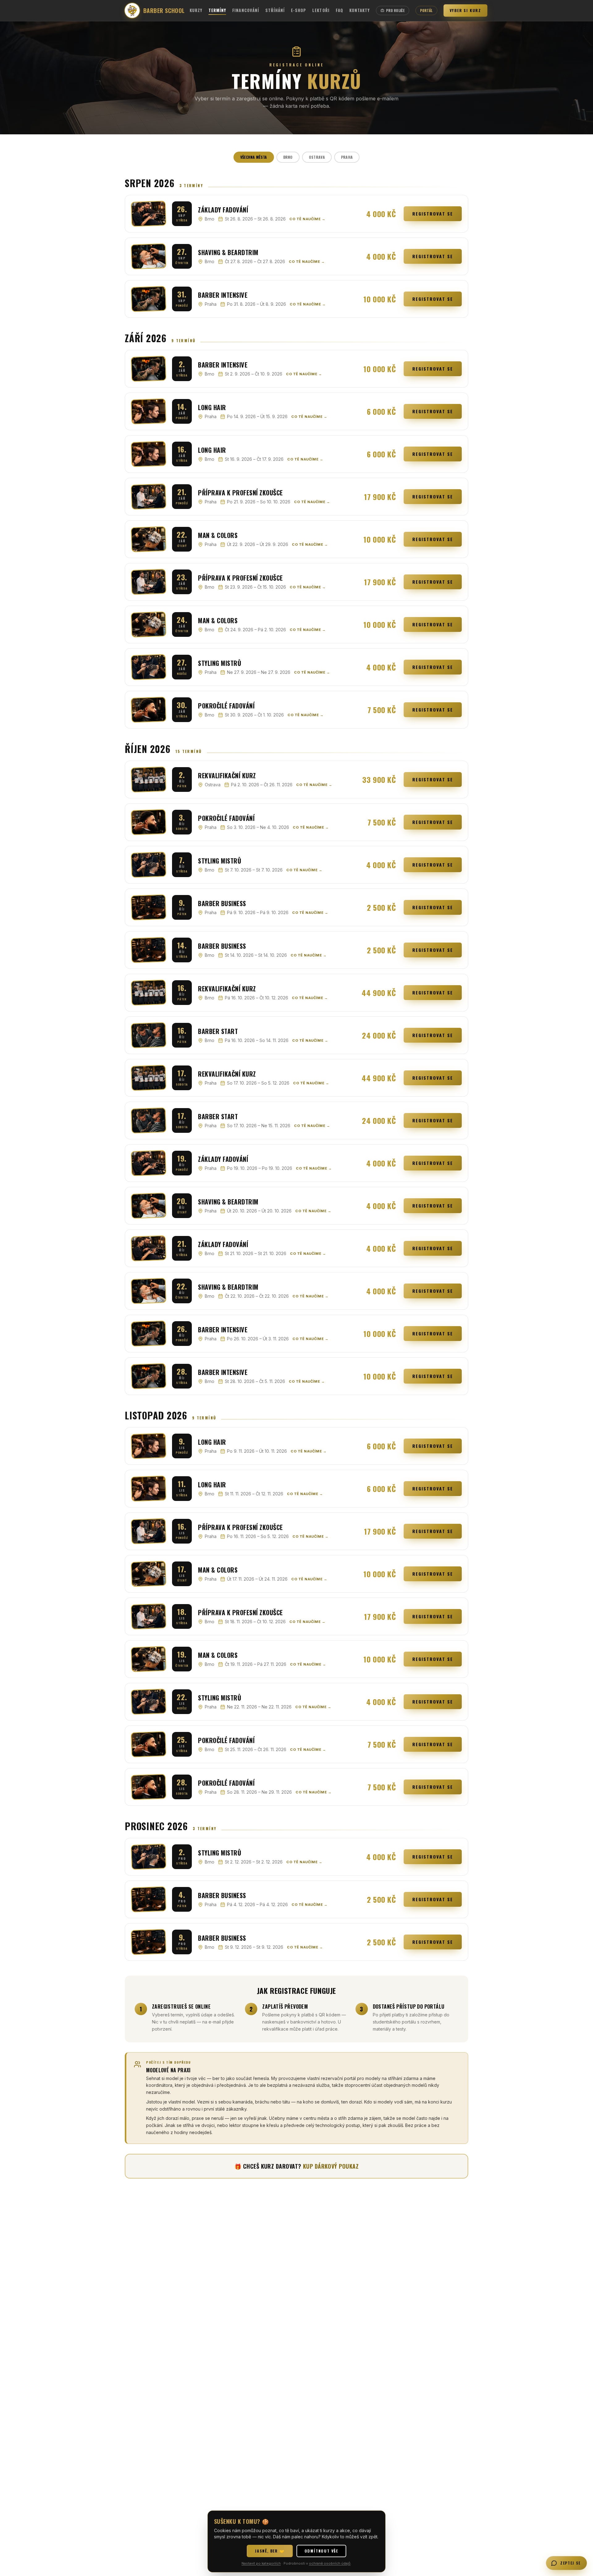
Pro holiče (395, 11)
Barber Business (222, 903)
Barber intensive (223, 295)
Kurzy (196, 10)
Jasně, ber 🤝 (270, 2551)
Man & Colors (218, 535)
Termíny (217, 10)
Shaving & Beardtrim (228, 252)
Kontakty (360, 10)
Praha (347, 157)
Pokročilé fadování (226, 706)
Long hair (212, 407)
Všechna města (254, 157)
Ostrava (317, 157)
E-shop (299, 10)
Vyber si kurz (465, 10)
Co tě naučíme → (307, 219)
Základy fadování (223, 210)
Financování (246, 10)
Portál (426, 11)
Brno (288, 157)
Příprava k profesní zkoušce (240, 493)
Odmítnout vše (321, 2551)
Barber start (218, 1031)
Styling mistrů (220, 663)
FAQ (339, 10)
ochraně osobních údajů (330, 2563)
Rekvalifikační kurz (227, 775)
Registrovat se (433, 214)
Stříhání (275, 10)
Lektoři (321, 10)
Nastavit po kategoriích (261, 2563)
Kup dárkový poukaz (331, 2166)
